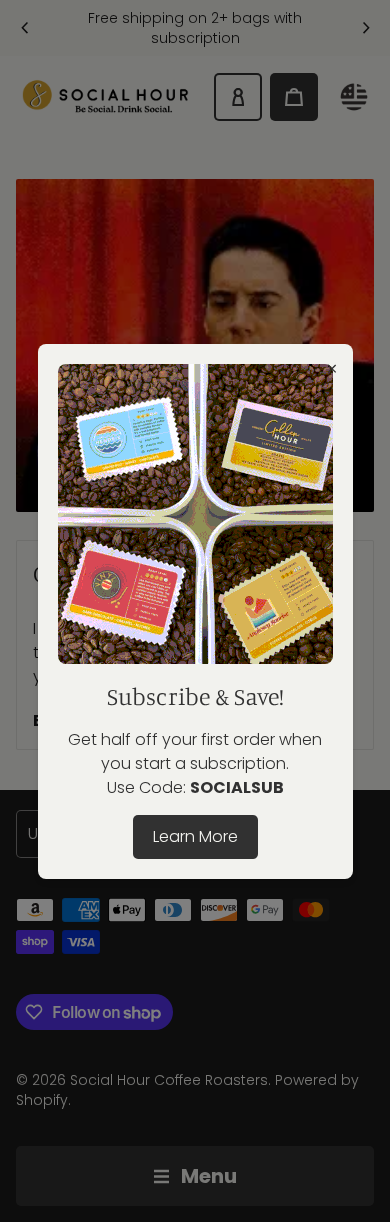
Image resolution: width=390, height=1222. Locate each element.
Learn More (195, 836)
